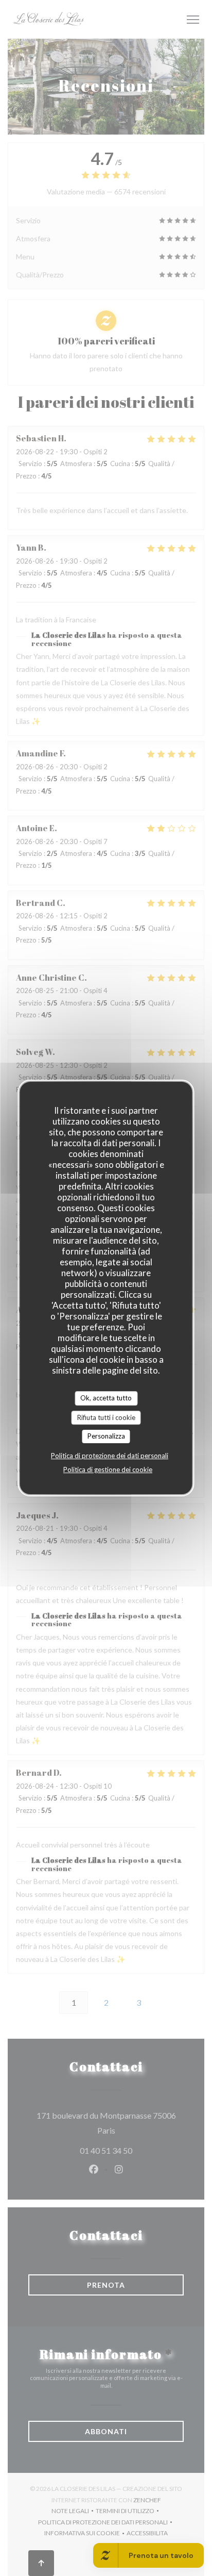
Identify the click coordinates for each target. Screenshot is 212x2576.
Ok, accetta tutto (106, 1398)
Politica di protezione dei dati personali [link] (110, 1456)
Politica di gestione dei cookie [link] (108, 1469)
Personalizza (106, 1436)
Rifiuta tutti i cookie (106, 1417)
